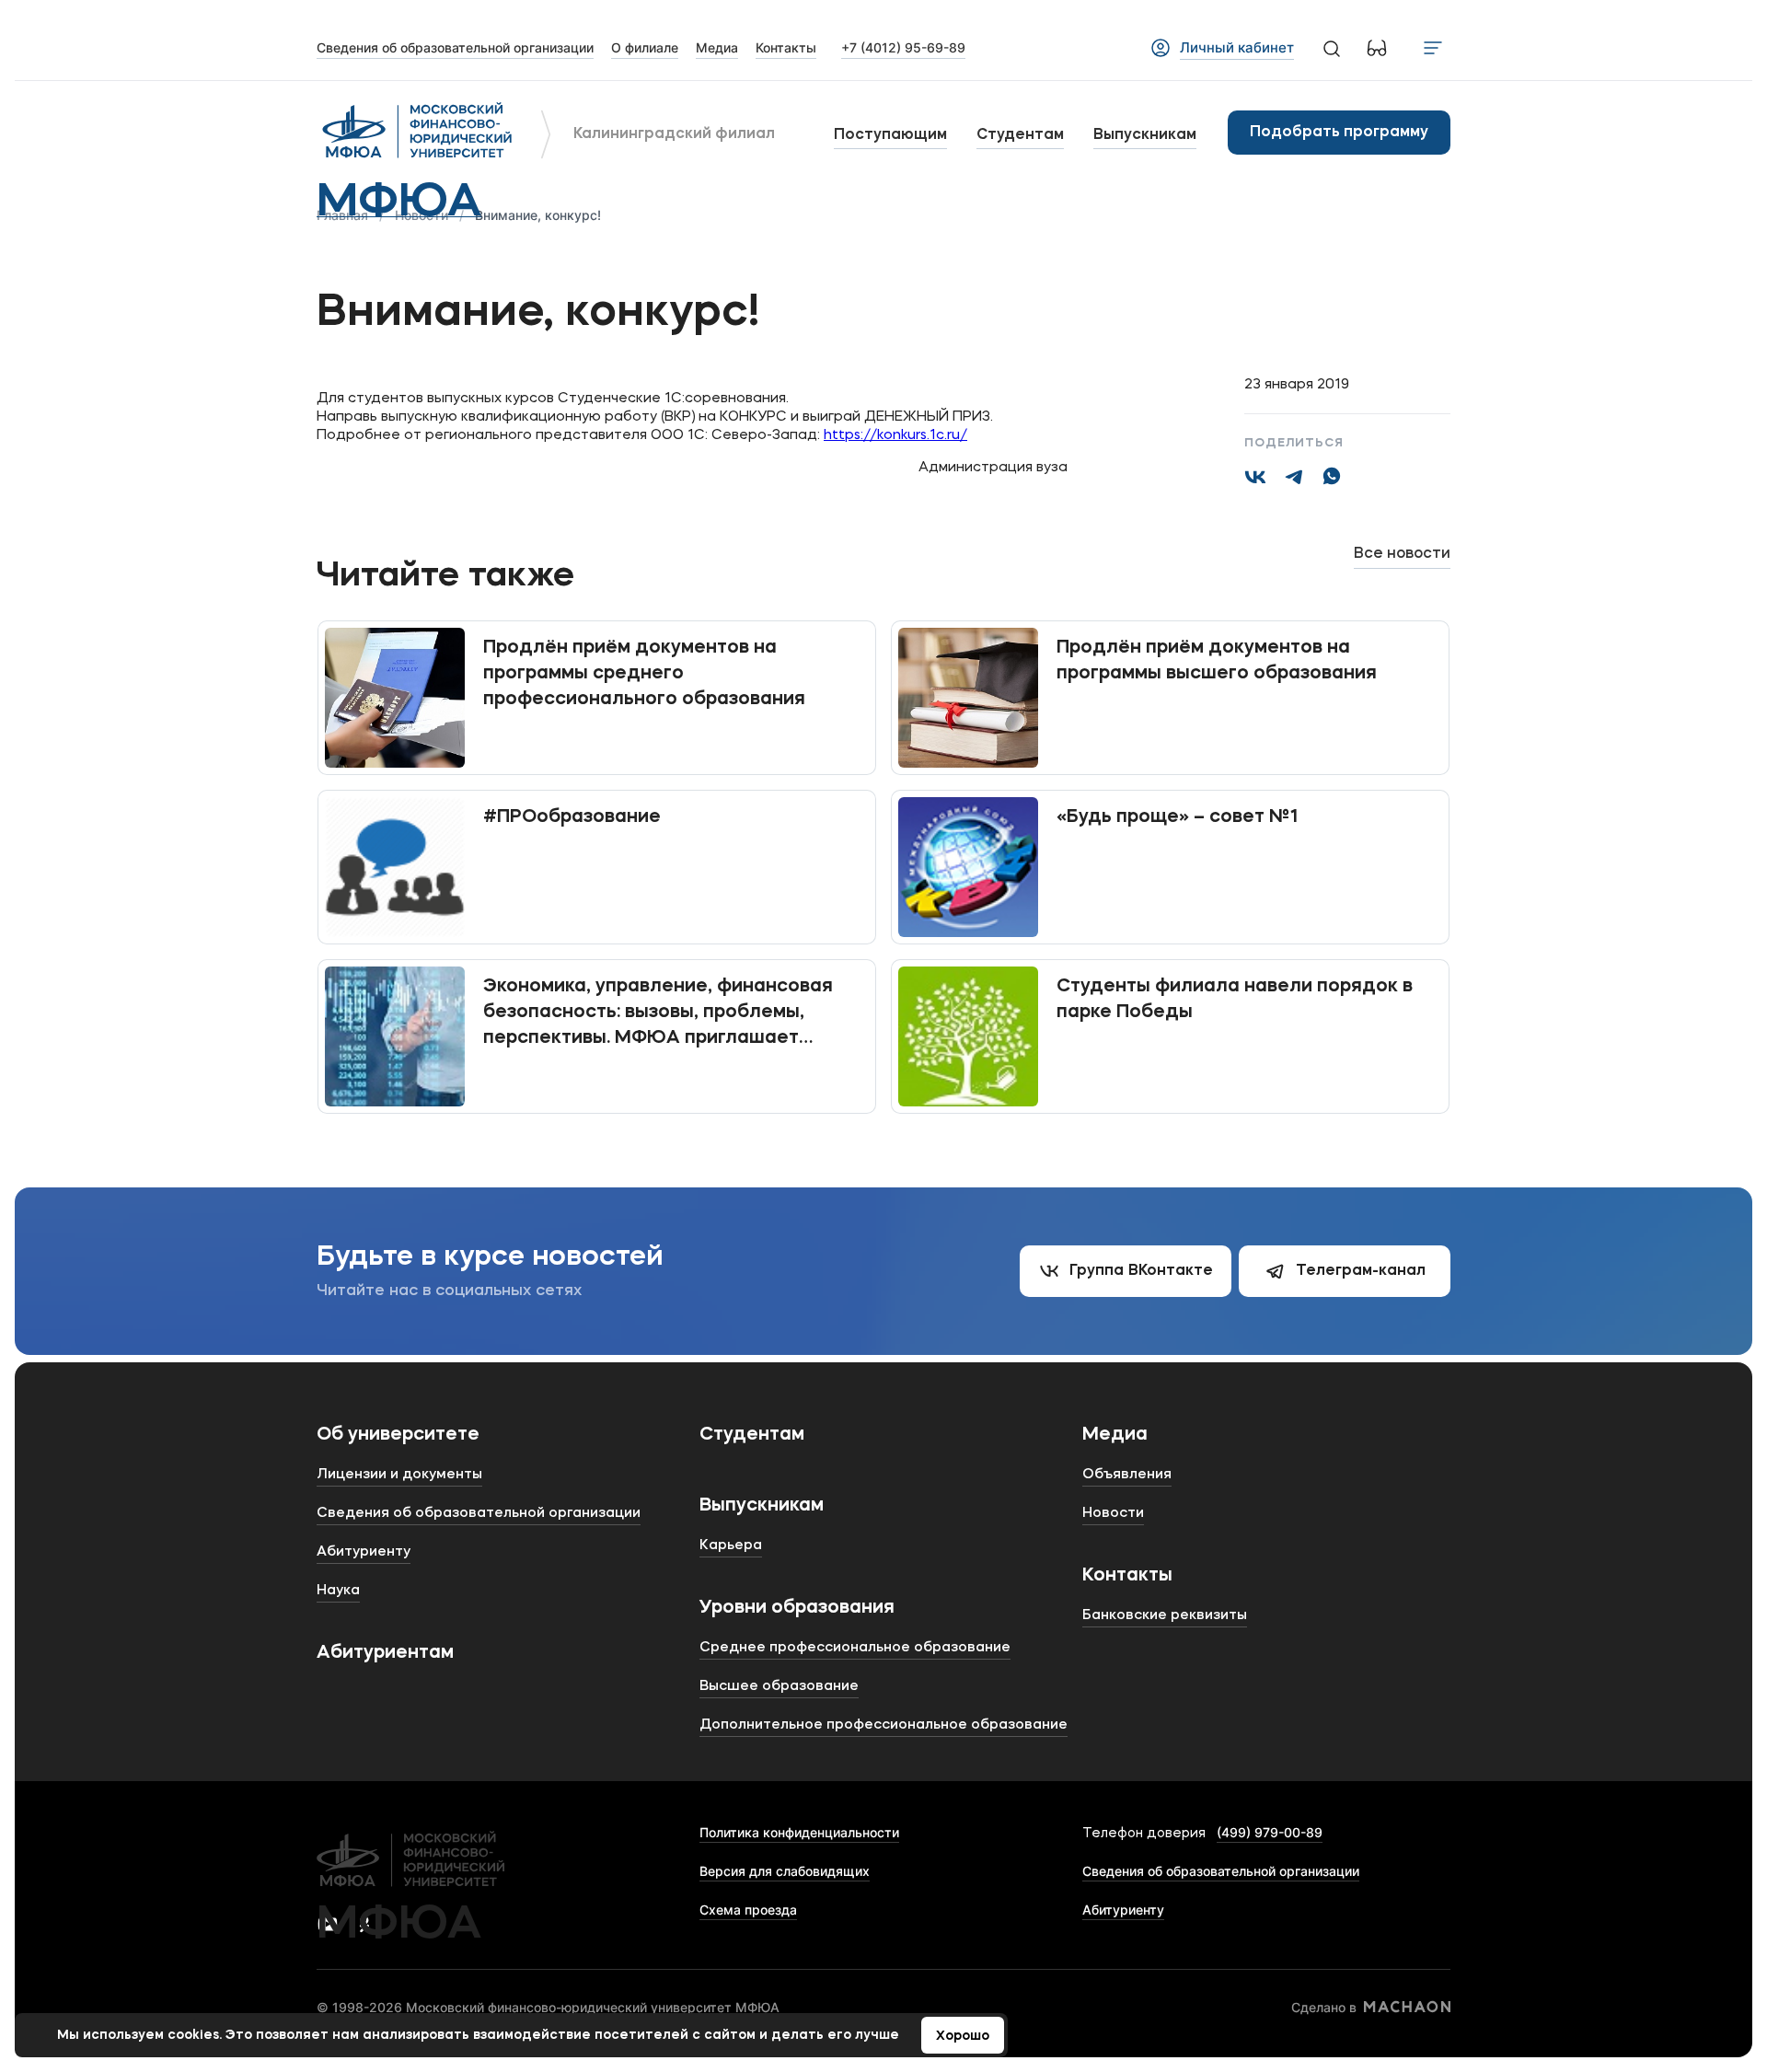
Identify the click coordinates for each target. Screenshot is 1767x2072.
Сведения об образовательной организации (1221, 1871)
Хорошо (963, 2036)
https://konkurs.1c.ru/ (895, 436)
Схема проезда (748, 1910)
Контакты (1127, 1576)
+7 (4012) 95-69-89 (903, 47)
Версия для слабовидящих (785, 1871)
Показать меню (1433, 48)
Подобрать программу (1339, 133)
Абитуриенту (1123, 1910)
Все (1402, 554)
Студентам (1020, 135)
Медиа (1115, 1435)
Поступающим (890, 135)
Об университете (398, 1435)
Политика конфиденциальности (799, 1832)
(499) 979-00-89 (1270, 1832)
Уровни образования (797, 1608)
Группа (1141, 1271)
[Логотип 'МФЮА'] (418, 133)
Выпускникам (1145, 135)
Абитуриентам (385, 1653)
